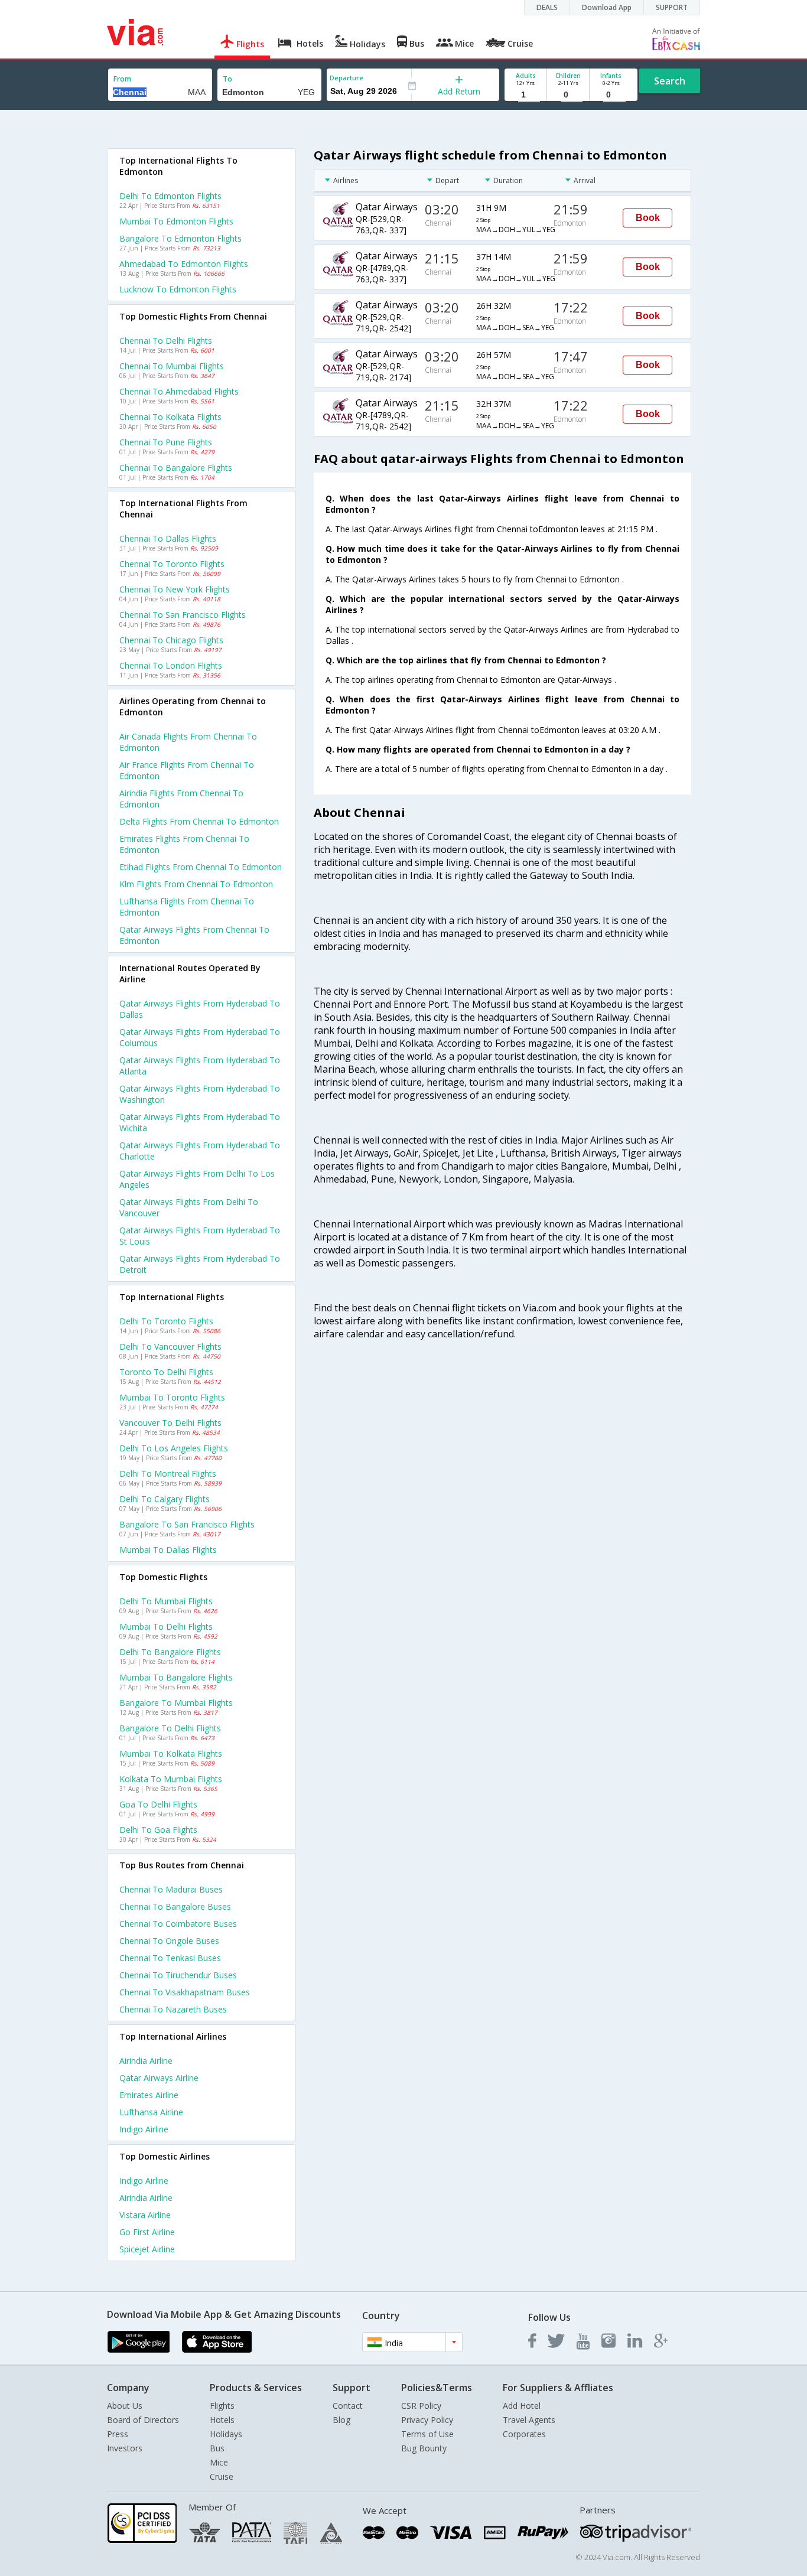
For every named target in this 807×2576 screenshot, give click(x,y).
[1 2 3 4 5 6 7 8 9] (525, 95)
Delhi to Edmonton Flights (170, 196)
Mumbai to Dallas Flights (168, 1550)
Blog (341, 2420)
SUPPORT (672, 7)
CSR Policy (421, 2406)
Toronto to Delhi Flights (166, 1372)
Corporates (524, 2434)
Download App (607, 7)
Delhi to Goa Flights (158, 1830)
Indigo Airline (144, 2129)
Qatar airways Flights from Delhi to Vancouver (189, 1207)
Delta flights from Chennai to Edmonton (199, 821)
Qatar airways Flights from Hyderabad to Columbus (200, 1037)
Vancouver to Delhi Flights (170, 1423)
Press (118, 2434)
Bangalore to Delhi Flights (170, 1728)
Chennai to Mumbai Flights (172, 366)
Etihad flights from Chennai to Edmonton (201, 867)
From (122, 79)
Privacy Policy (427, 2420)
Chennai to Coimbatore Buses (178, 1924)
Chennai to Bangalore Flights (176, 468)
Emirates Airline (149, 2095)
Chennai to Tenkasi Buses (170, 1958)
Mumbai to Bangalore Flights (176, 1677)
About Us (125, 2406)
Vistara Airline (145, 2215)
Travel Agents (529, 2420)
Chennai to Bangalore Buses (175, 1906)
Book (648, 218)
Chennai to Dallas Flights (168, 538)
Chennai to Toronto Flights (172, 564)
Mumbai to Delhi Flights (166, 1626)
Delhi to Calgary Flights (165, 1499)
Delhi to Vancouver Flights (170, 1346)
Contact (348, 2406)
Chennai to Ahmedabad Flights (179, 391)
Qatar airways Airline (159, 2078)
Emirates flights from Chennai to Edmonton (184, 844)
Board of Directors (143, 2420)
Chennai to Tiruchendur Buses (178, 1975)
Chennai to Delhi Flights (166, 341)
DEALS (547, 7)
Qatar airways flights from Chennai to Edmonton (194, 935)
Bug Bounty (424, 2448)
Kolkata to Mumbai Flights (171, 1779)
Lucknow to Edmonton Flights (178, 289)
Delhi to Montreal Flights (168, 1473)
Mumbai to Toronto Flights (172, 1397)
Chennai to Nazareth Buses (173, 2009)
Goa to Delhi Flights (158, 1804)
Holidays (226, 2434)
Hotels (222, 2420)
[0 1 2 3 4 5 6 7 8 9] (568, 95)
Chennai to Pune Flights (166, 442)
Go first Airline (147, 2232)
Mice (219, 2462)
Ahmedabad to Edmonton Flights (184, 264)
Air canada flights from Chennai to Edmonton (188, 742)
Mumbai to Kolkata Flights (171, 1753)
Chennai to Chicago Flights (171, 640)
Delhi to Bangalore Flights (170, 1652)
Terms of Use (427, 2434)
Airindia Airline (146, 2061)
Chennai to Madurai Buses (171, 1889)
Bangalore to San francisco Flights (187, 1524)
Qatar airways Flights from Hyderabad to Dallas (200, 1009)
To (227, 79)
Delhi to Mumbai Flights (166, 1601)
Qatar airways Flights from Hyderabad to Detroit (200, 1264)
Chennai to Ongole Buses (169, 1941)
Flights (222, 2406)
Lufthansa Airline (151, 2112)
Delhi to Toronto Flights (166, 1321)
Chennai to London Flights (171, 665)
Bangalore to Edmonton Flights (180, 238)
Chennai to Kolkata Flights (170, 417)
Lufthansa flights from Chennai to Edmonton (187, 907)
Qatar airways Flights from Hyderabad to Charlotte (200, 1151)
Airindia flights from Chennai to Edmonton (181, 799)
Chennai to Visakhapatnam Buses (185, 1992)
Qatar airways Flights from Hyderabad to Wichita (200, 1122)
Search (670, 81)
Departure (346, 78)
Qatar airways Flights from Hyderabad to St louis (200, 1236)
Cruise (222, 2476)
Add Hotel (522, 2406)
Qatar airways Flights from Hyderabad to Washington (200, 1094)
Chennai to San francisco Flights (183, 615)
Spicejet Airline (147, 2249)
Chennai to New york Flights (175, 589)
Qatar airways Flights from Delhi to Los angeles (197, 1179)
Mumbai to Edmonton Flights (176, 221)
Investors (125, 2448)
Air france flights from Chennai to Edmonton (187, 770)
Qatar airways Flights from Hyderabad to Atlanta (200, 1066)
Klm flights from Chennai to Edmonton (196, 884)
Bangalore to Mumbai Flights (176, 1703)
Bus (217, 2448)
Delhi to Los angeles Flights (174, 1448)
